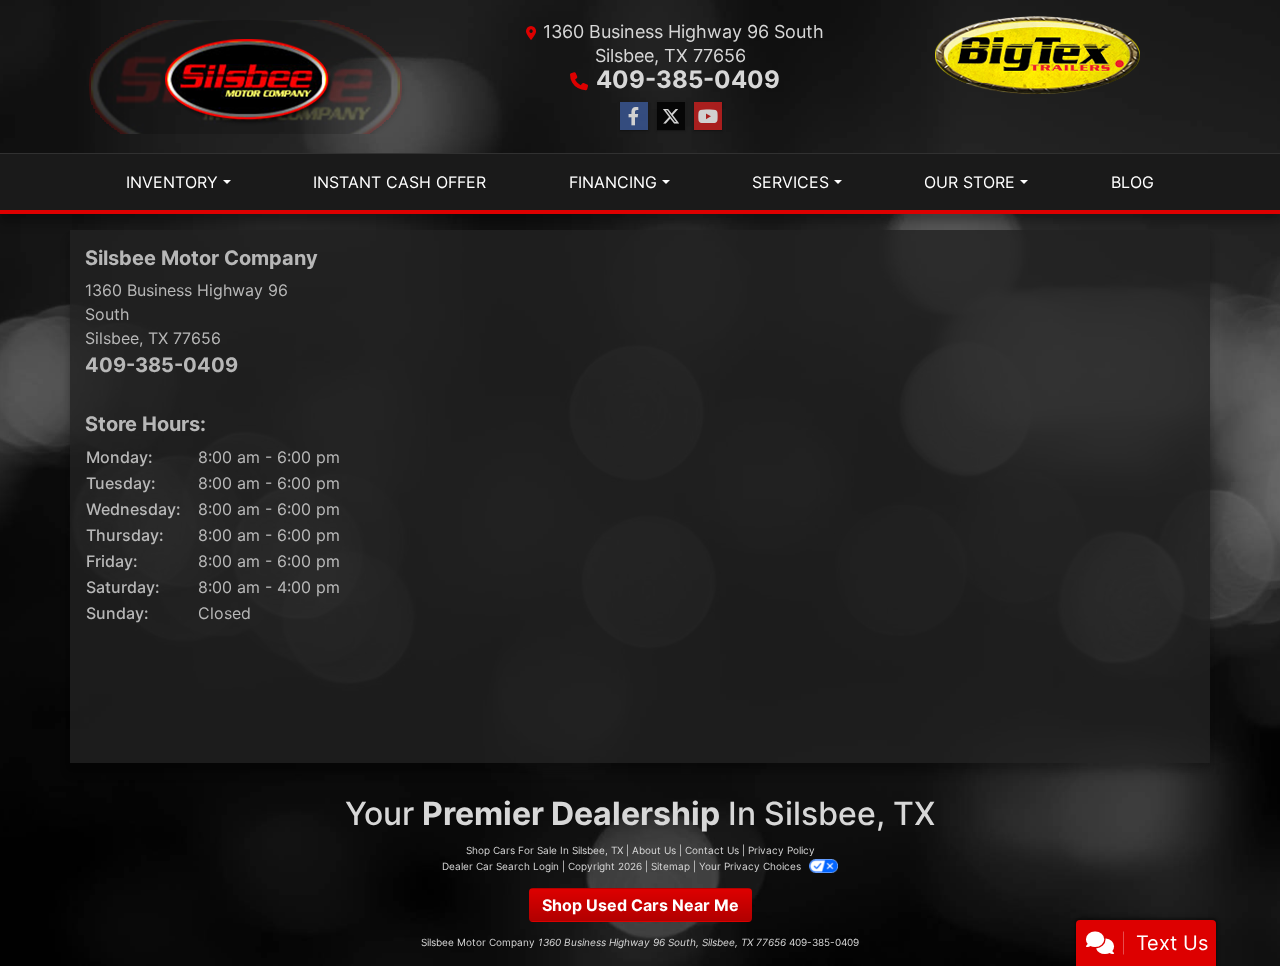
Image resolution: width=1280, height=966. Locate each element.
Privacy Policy (781, 850)
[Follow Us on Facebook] (634, 116)
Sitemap (670, 866)
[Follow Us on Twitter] (671, 116)
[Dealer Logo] (246, 77)
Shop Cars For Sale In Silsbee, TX (544, 850)
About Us (654, 850)
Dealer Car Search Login (500, 866)
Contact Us (712, 850)
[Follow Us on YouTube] (708, 116)
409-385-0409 (688, 79)
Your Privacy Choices (751, 866)
